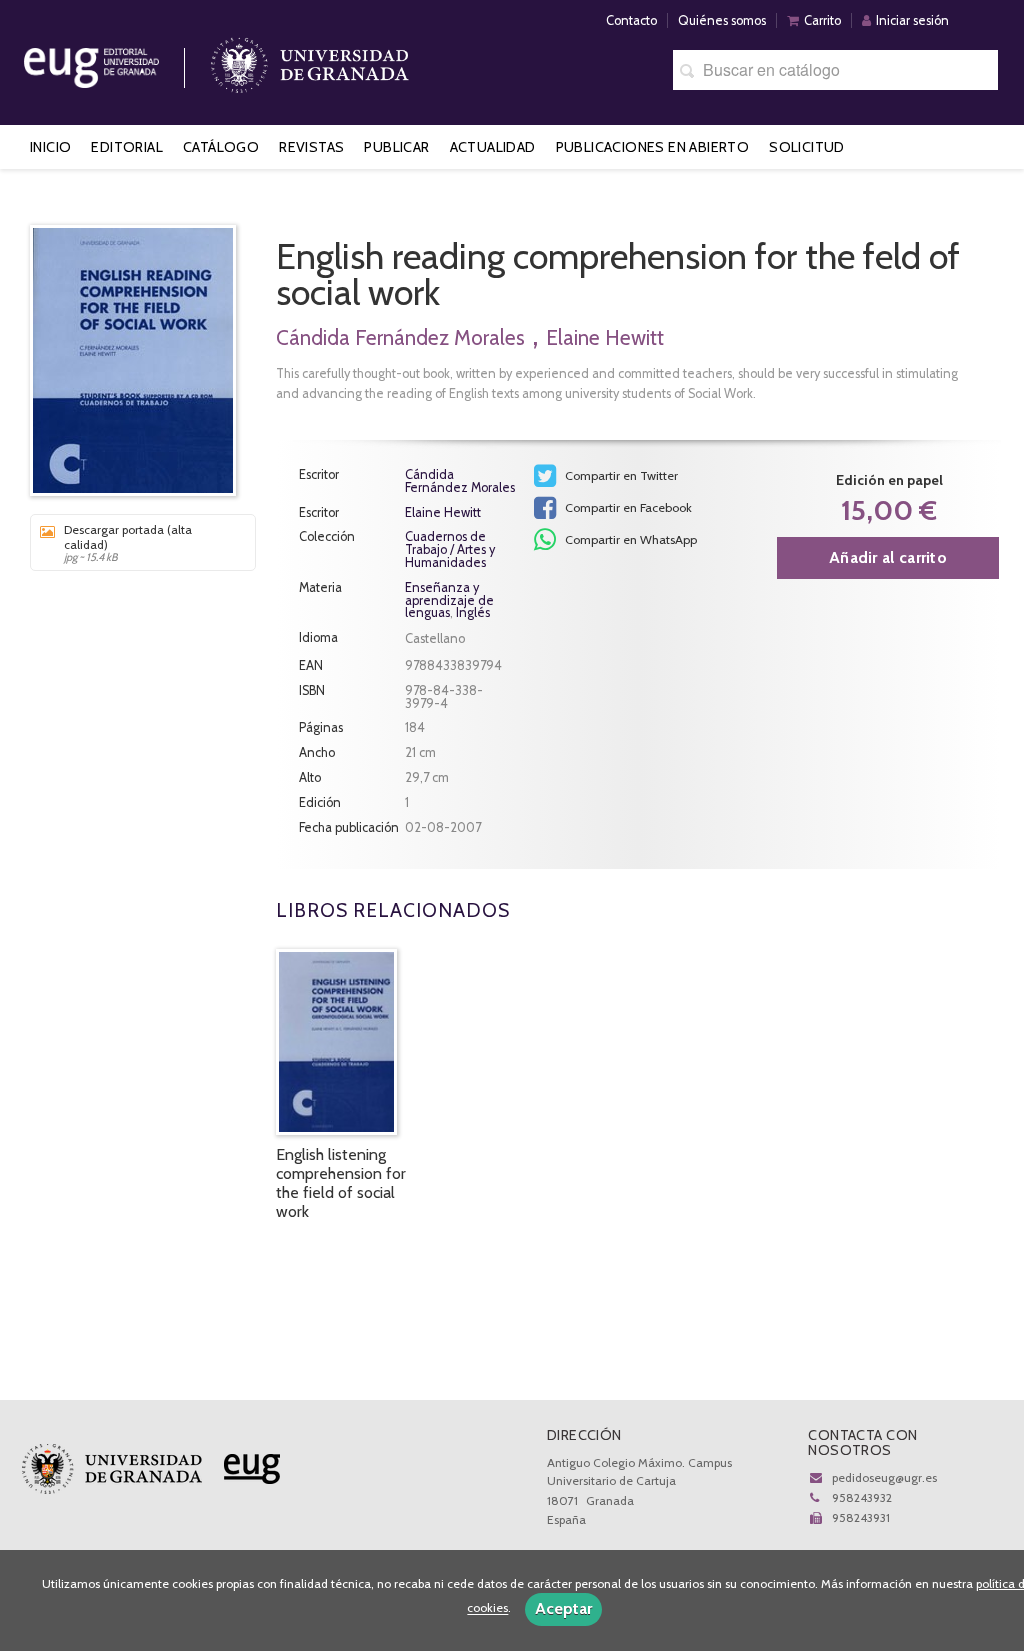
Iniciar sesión (912, 20)
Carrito (822, 20)
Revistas (311, 147)
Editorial (127, 147)
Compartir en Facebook (627, 507)
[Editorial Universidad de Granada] (117, 60)
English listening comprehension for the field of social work (341, 1183)
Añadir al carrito (888, 557)
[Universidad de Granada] (310, 60)
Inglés (473, 612)
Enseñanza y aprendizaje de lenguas (449, 600)
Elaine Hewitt (605, 337)
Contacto (631, 20)
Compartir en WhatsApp (629, 539)
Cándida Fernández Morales (400, 337)
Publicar (396, 147)
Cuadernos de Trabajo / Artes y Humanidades (450, 550)
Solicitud (807, 147)
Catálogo (221, 147)
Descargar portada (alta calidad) (128, 543)
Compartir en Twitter (620, 475)
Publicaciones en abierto (653, 147)
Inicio (50, 147)
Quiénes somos (722, 20)
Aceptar (563, 1608)
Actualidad (493, 147)
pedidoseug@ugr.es (884, 1477)
